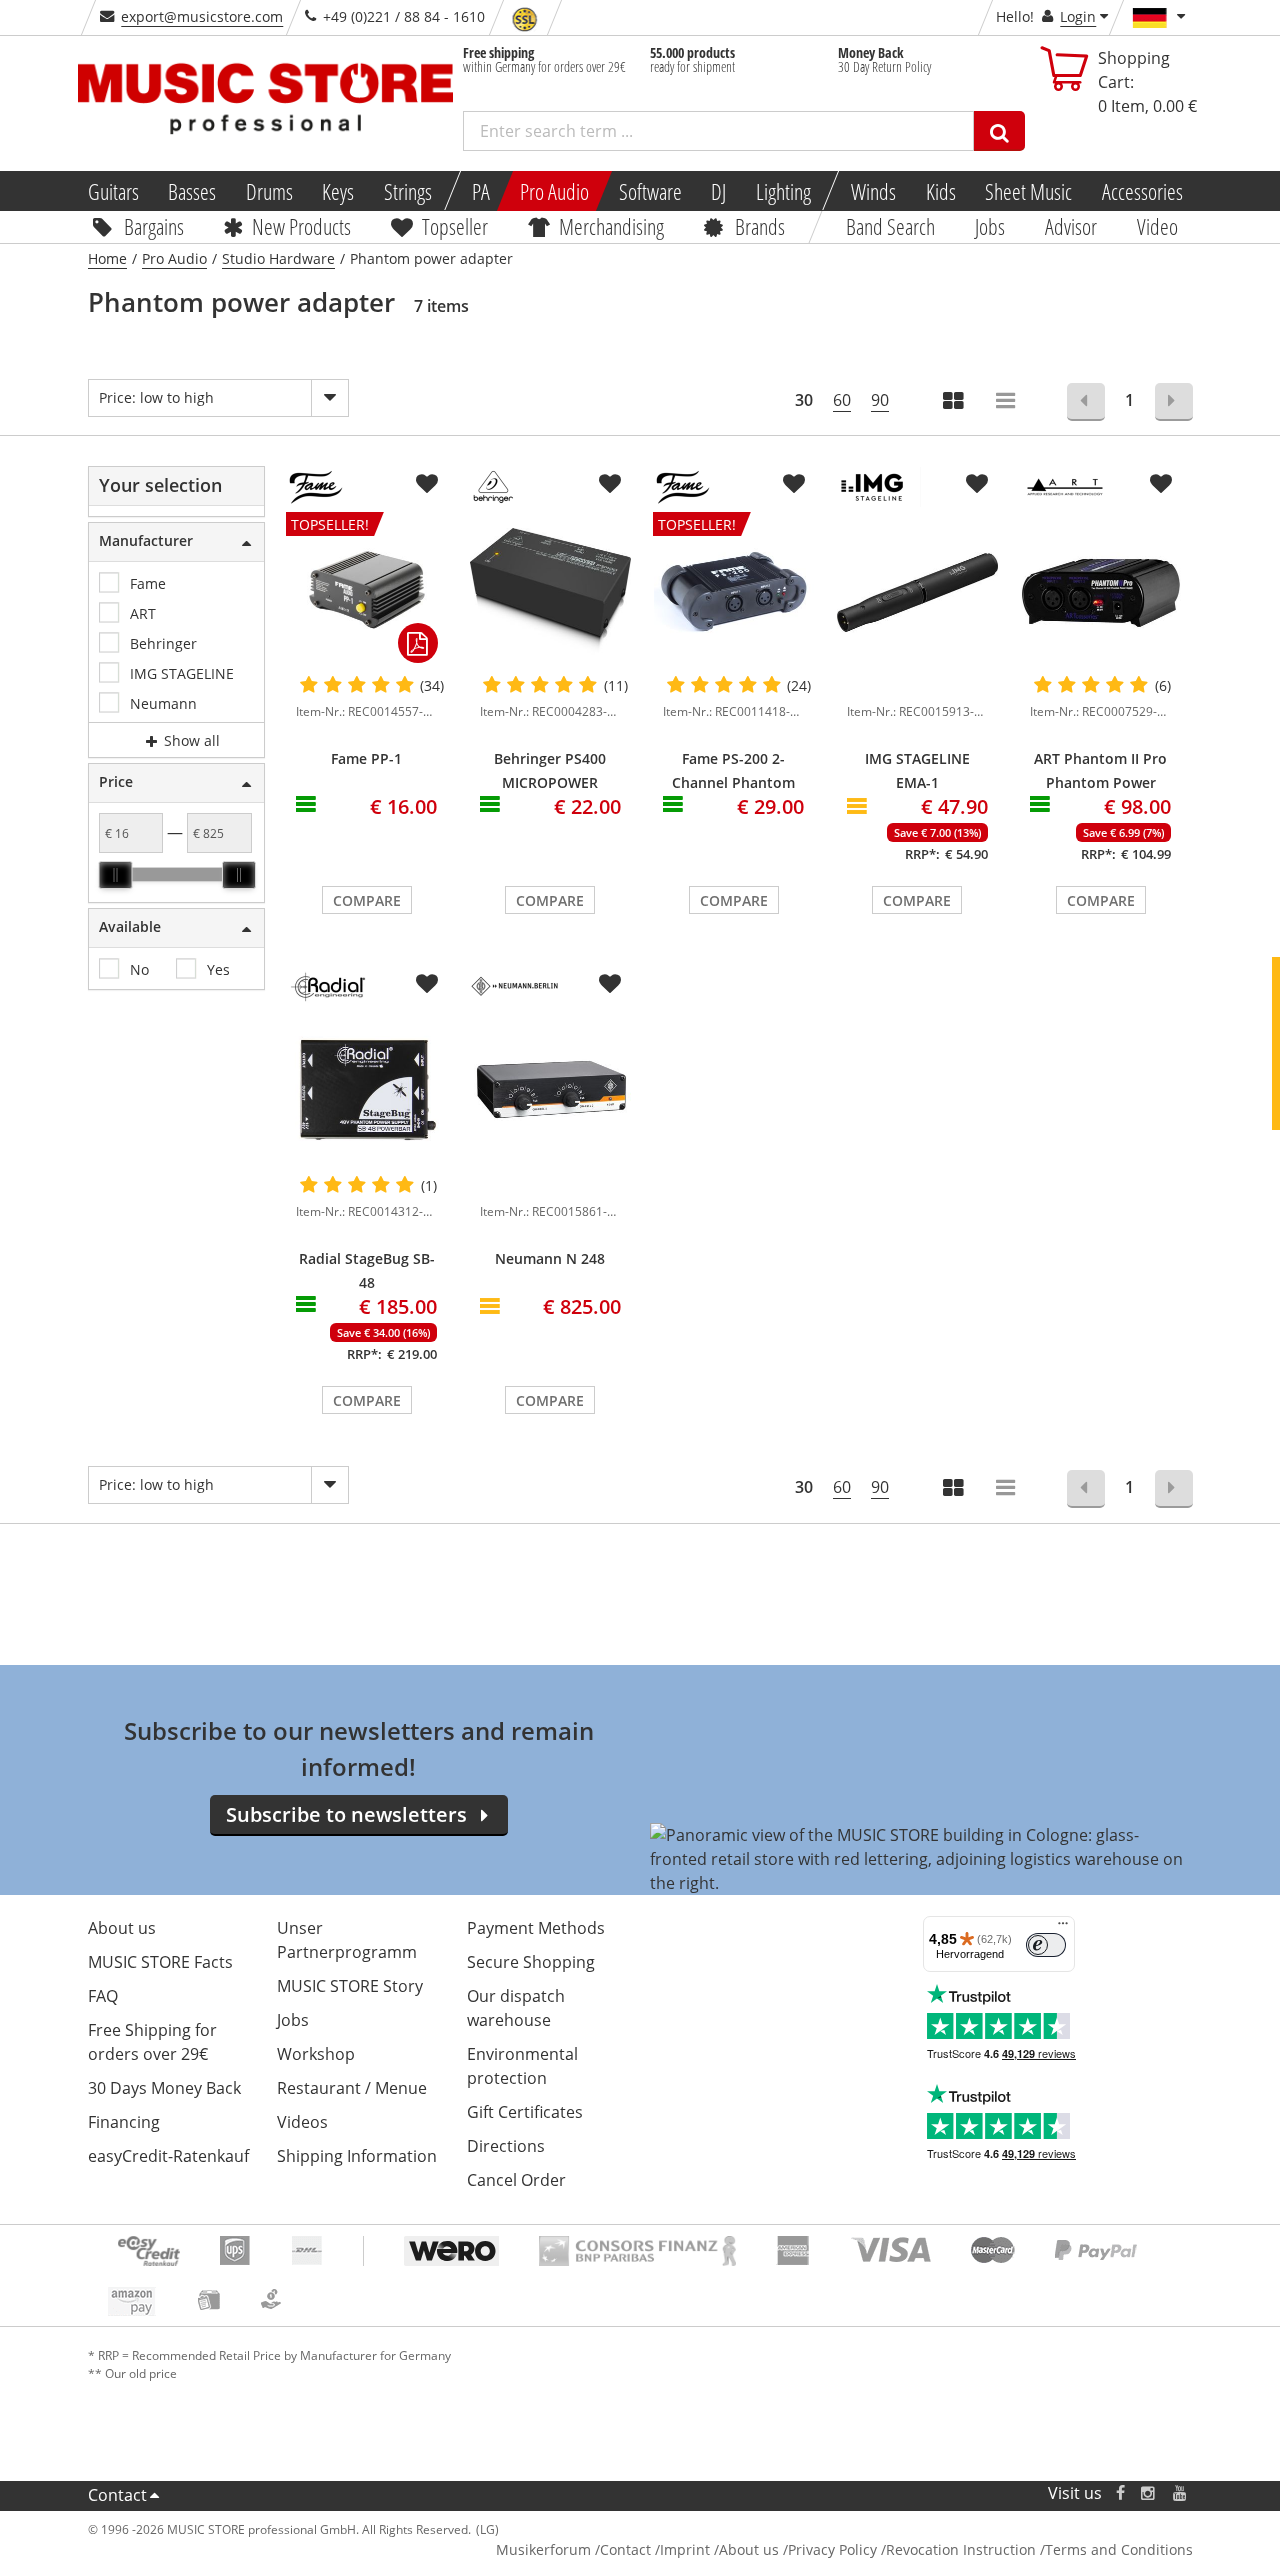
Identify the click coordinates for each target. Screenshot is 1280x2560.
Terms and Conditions (1119, 2549)
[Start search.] (999, 131)
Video (1157, 226)
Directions (506, 2146)
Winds (873, 191)
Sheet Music (1028, 191)
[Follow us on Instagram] (1149, 2493)
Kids (940, 191)
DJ (718, 191)
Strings (408, 191)
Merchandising (611, 226)
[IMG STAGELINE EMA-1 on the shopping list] (977, 484)
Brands (760, 226)
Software (649, 191)
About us (122, 1928)
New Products (301, 226)
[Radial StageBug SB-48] (367, 1092)
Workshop (316, 2054)
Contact (117, 2495)
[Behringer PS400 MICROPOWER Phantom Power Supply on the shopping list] (610, 484)
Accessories (1142, 191)
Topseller (455, 226)
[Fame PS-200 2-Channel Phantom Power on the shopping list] (794, 484)
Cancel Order (516, 2180)
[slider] (115, 875)
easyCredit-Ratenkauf (168, 2156)
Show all (190, 740)
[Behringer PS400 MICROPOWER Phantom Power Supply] (551, 592)
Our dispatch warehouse (516, 2008)
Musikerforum (543, 2549)
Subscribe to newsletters (346, 1814)
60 (842, 400)
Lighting (783, 191)
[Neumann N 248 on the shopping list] (610, 984)
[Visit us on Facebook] (1119, 2493)
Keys (338, 191)
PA (481, 191)
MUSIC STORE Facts (160, 1962)
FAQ (103, 1996)
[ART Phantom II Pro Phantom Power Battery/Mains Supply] (1101, 592)
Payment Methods (536, 1928)
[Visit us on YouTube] (1181, 2493)
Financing (124, 2122)
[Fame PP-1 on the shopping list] (427, 484)
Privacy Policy (832, 2549)
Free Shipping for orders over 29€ (152, 2042)
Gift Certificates (525, 2112)
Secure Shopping (531, 1962)
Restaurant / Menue (352, 2088)
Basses (192, 191)
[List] (1007, 402)
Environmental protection (522, 2066)
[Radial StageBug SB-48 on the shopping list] (427, 984)
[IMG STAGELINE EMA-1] (918, 592)
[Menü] (1063, 1928)
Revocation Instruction (961, 2549)
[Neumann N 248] (551, 1092)
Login (1078, 16)
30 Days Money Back (164, 2088)
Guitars (112, 191)
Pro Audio (554, 191)
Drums (269, 191)
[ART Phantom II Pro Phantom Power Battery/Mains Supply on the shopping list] (1161, 484)
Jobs (990, 226)
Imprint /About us (719, 2549)
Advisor (1071, 226)
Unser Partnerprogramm (347, 1940)
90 (880, 400)
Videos (302, 2122)
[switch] (1046, 1945)
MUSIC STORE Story (350, 1986)
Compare (367, 900)
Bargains (153, 226)
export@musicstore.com (202, 16)
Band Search (890, 226)
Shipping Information (357, 2156)
